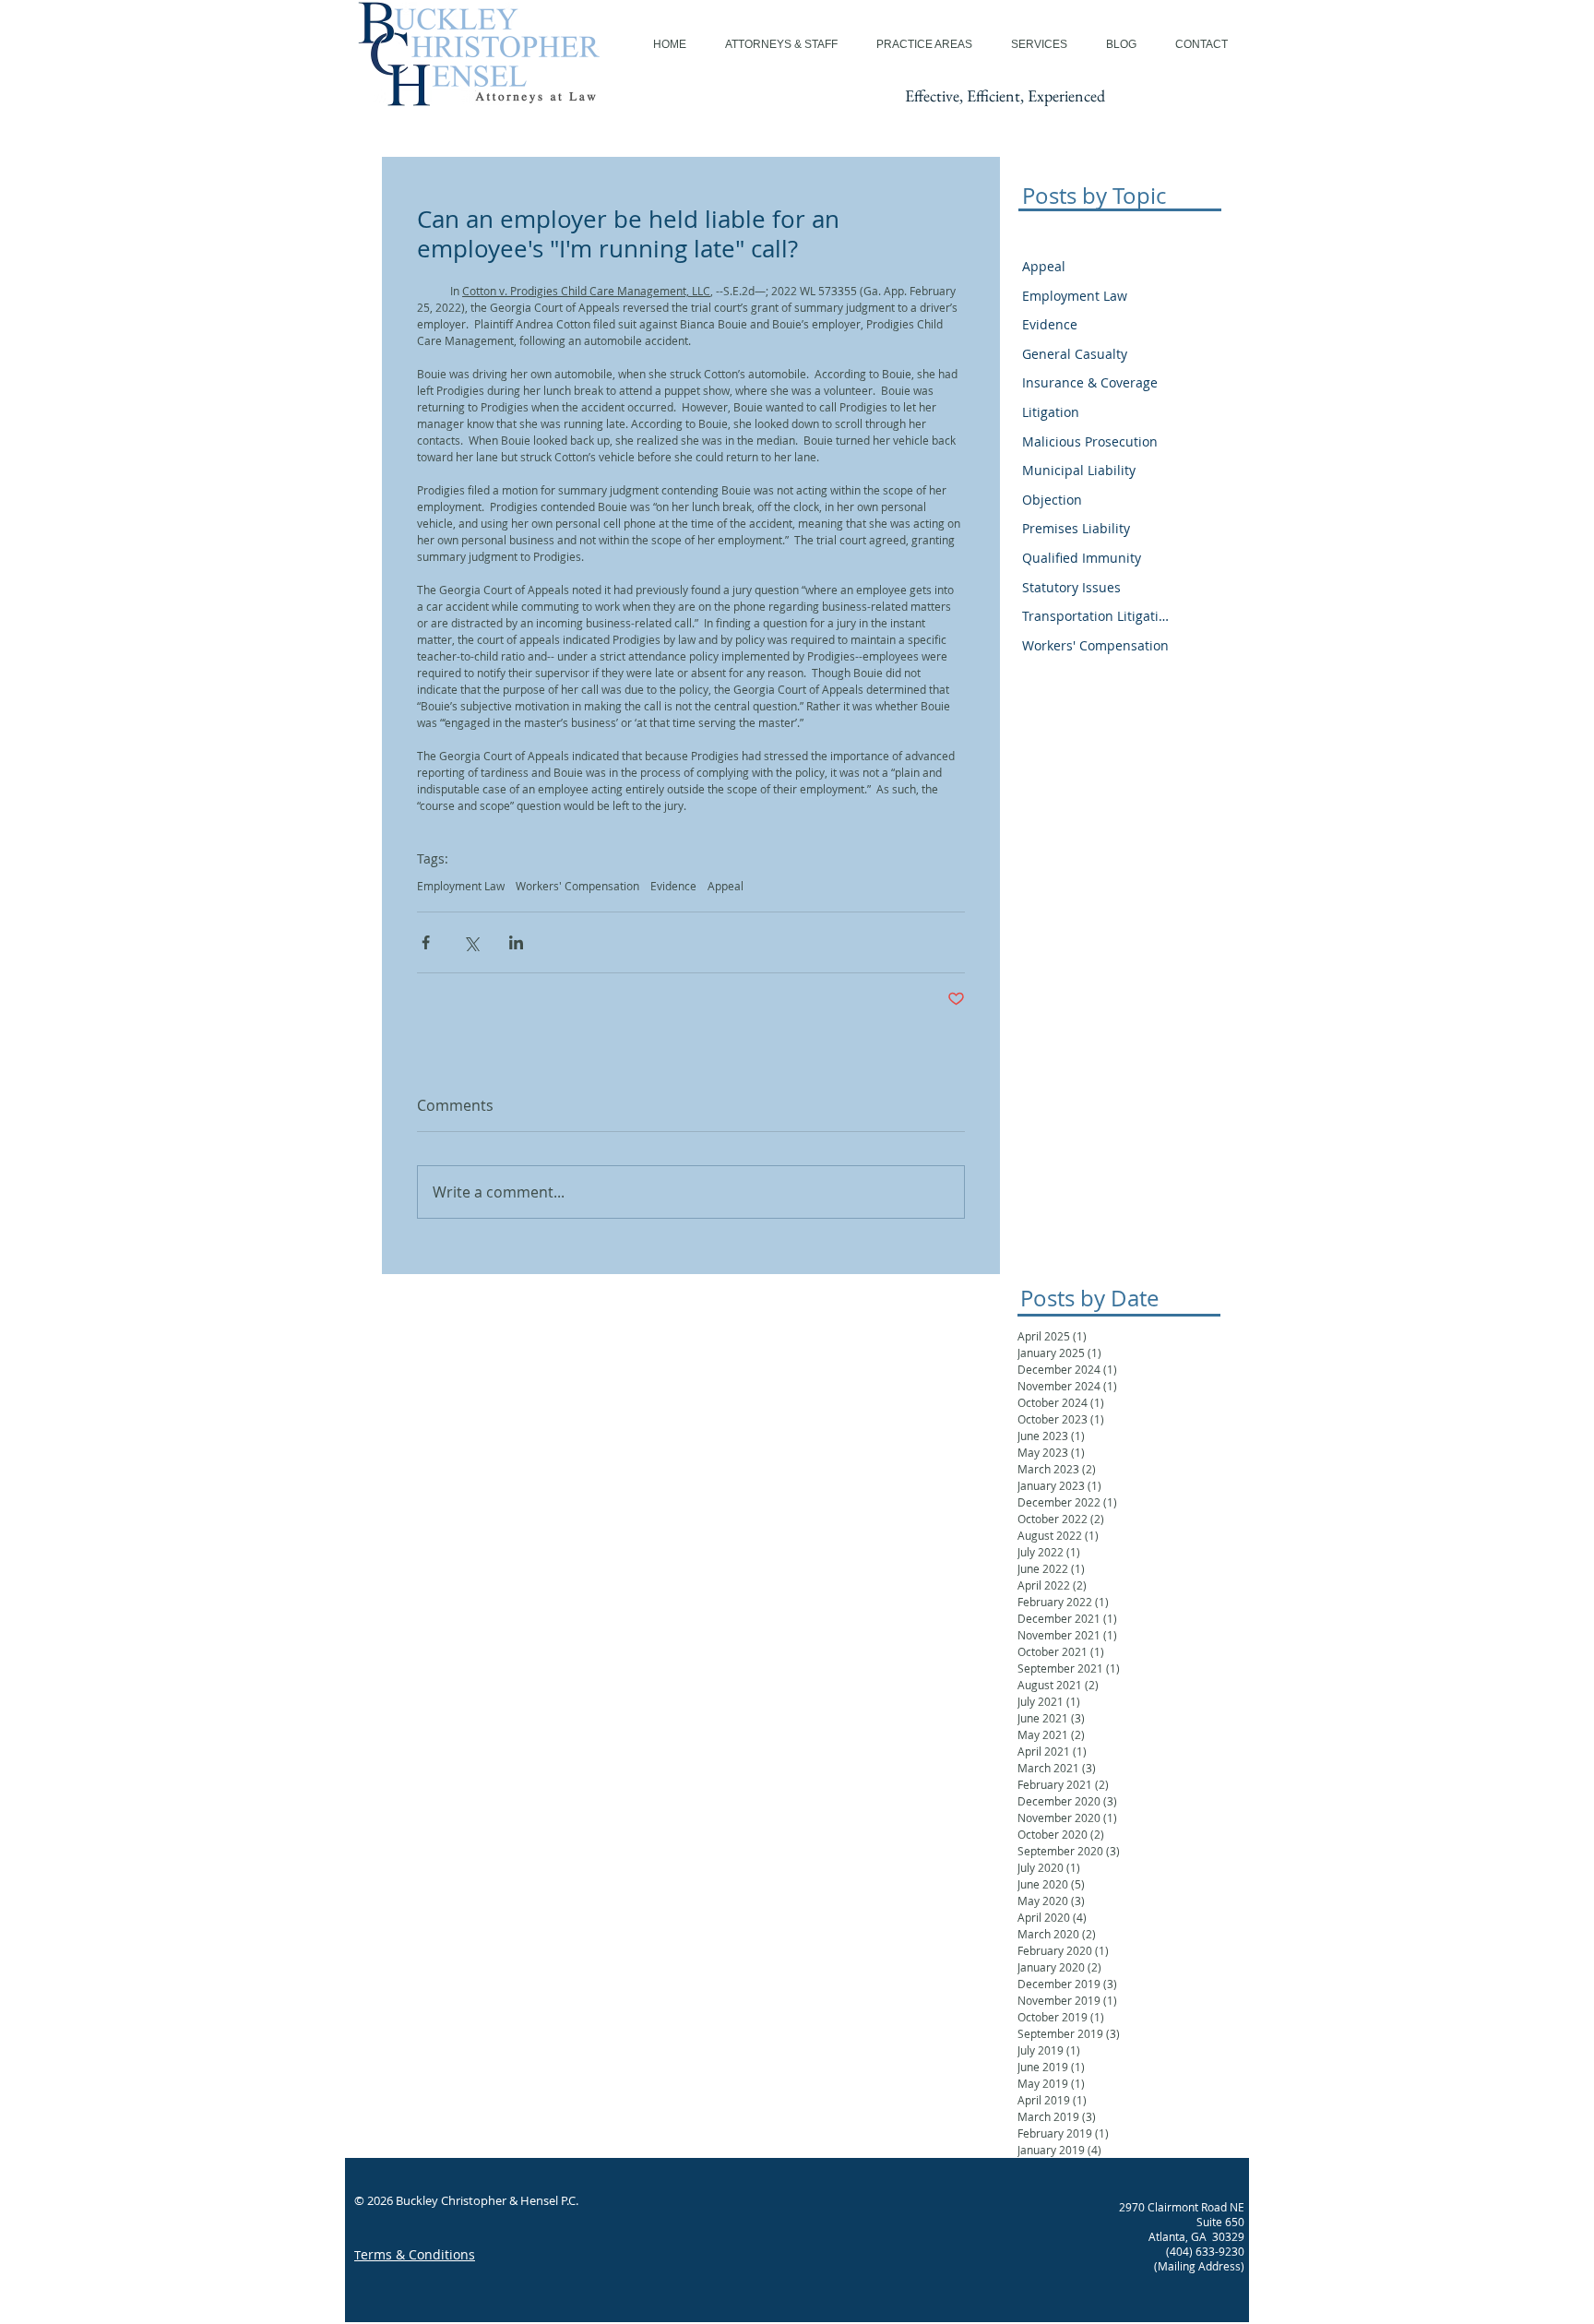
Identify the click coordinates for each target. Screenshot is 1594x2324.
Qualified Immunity (1082, 558)
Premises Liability (1076, 528)
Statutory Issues (1071, 587)
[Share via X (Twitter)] (471, 942)
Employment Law (461, 886)
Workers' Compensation (577, 886)
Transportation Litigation (1095, 616)
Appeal (726, 886)
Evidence (673, 886)
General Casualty (1075, 354)
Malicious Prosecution (1090, 441)
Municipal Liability (1079, 470)
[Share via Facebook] (426, 942)
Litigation (1051, 412)
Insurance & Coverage (1090, 382)
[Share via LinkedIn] (516, 942)
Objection (1052, 500)
